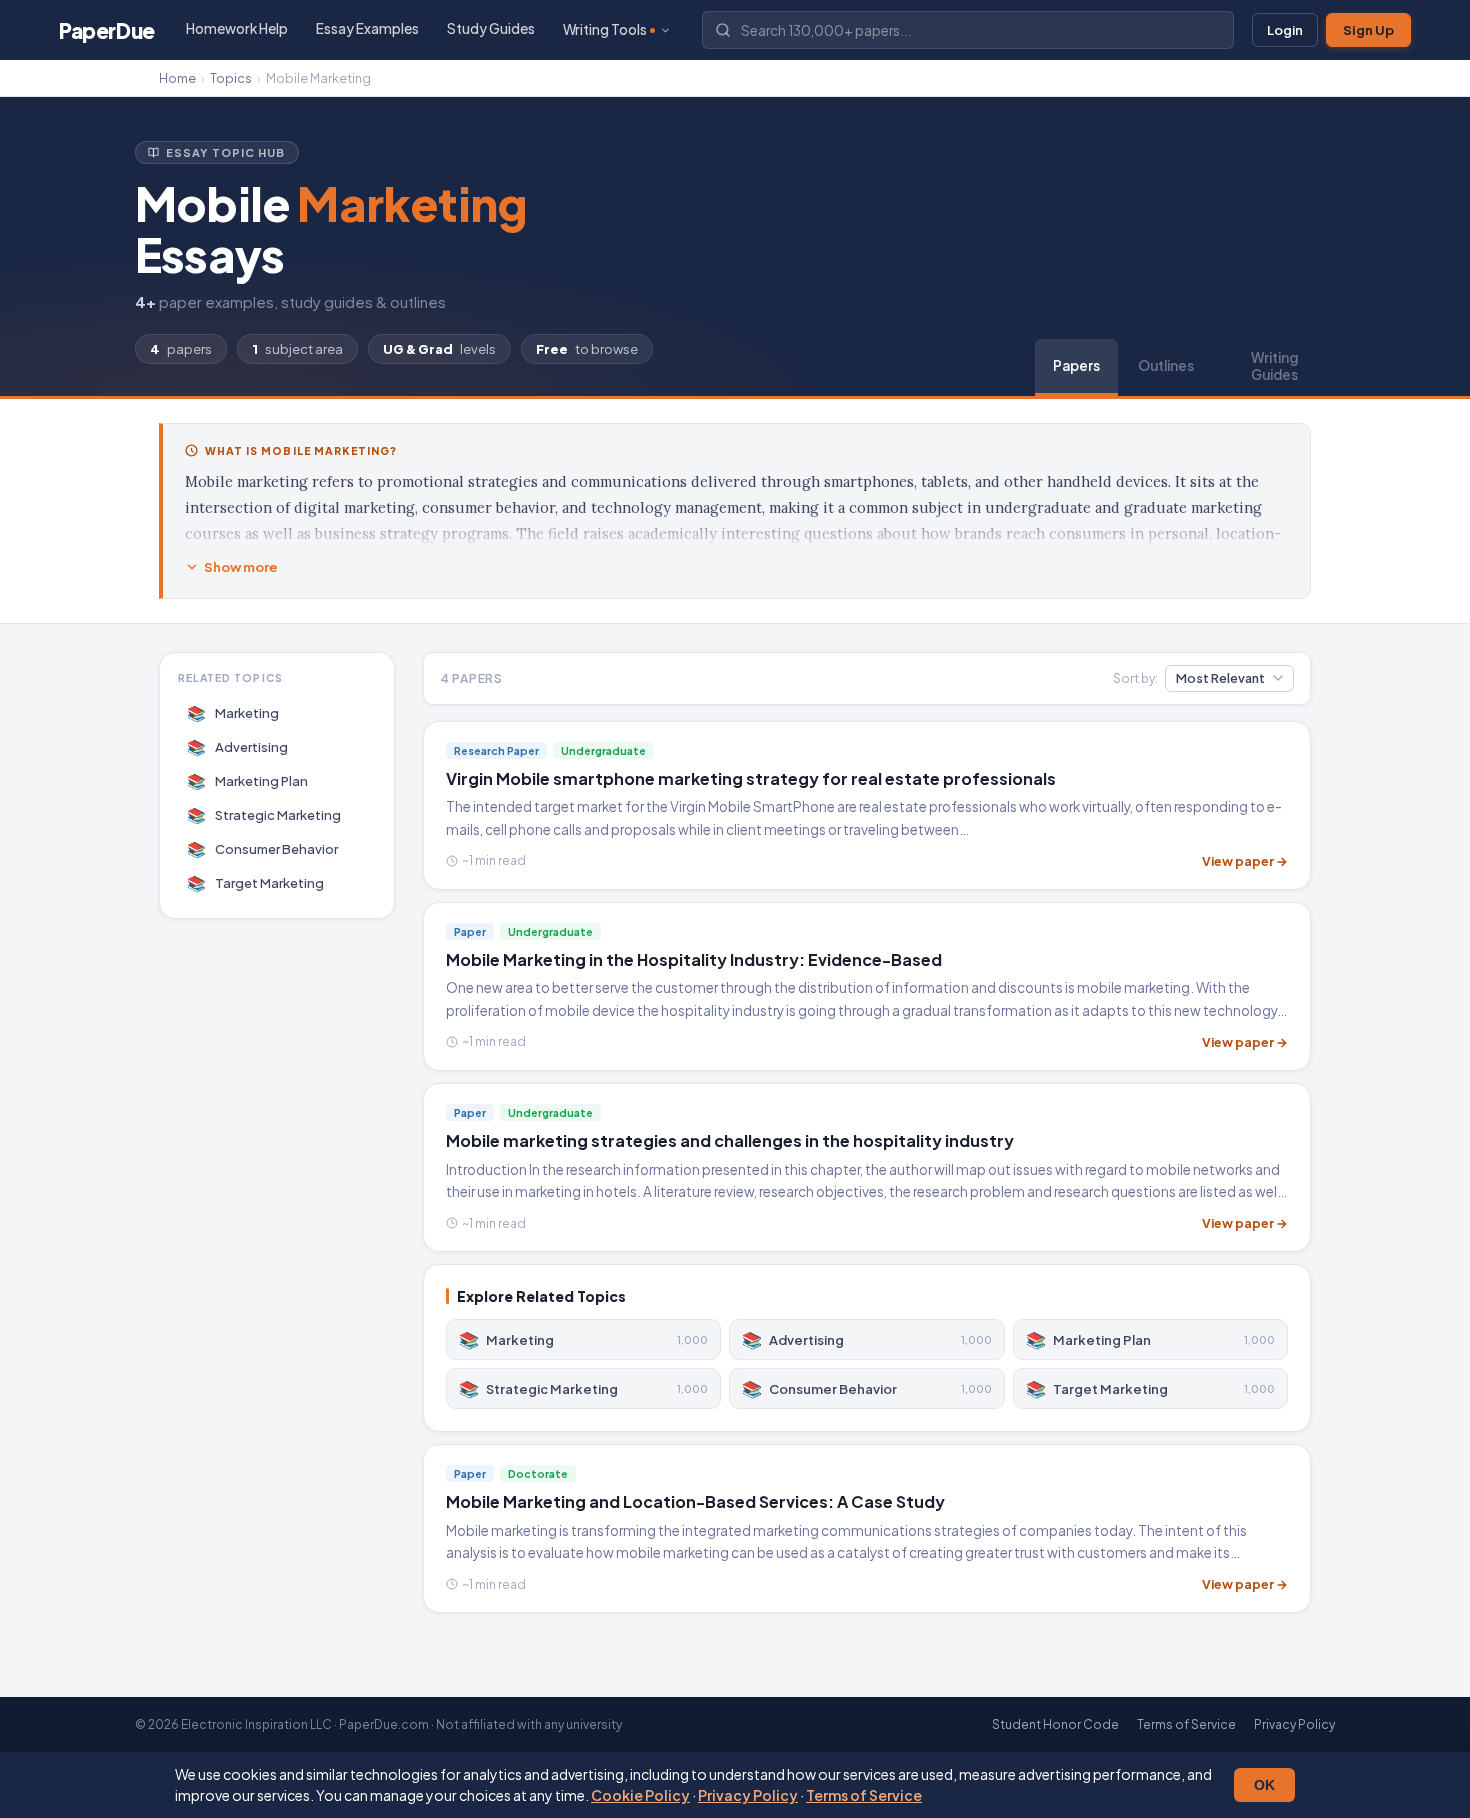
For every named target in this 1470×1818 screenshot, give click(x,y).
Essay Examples (367, 28)
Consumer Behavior (263, 848)
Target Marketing (256, 882)
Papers (1076, 365)
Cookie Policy (640, 1795)
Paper (107, 30)
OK (1264, 1785)
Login (1285, 30)
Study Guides (491, 28)
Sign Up (1368, 30)
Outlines (1166, 365)
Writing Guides (1274, 366)
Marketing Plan (248, 780)
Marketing (233, 712)
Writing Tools (605, 29)
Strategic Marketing (264, 814)
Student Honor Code (1055, 1724)
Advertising (238, 746)
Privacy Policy (748, 1795)
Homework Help (237, 28)
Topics (231, 78)
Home (177, 78)
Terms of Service (864, 1795)
